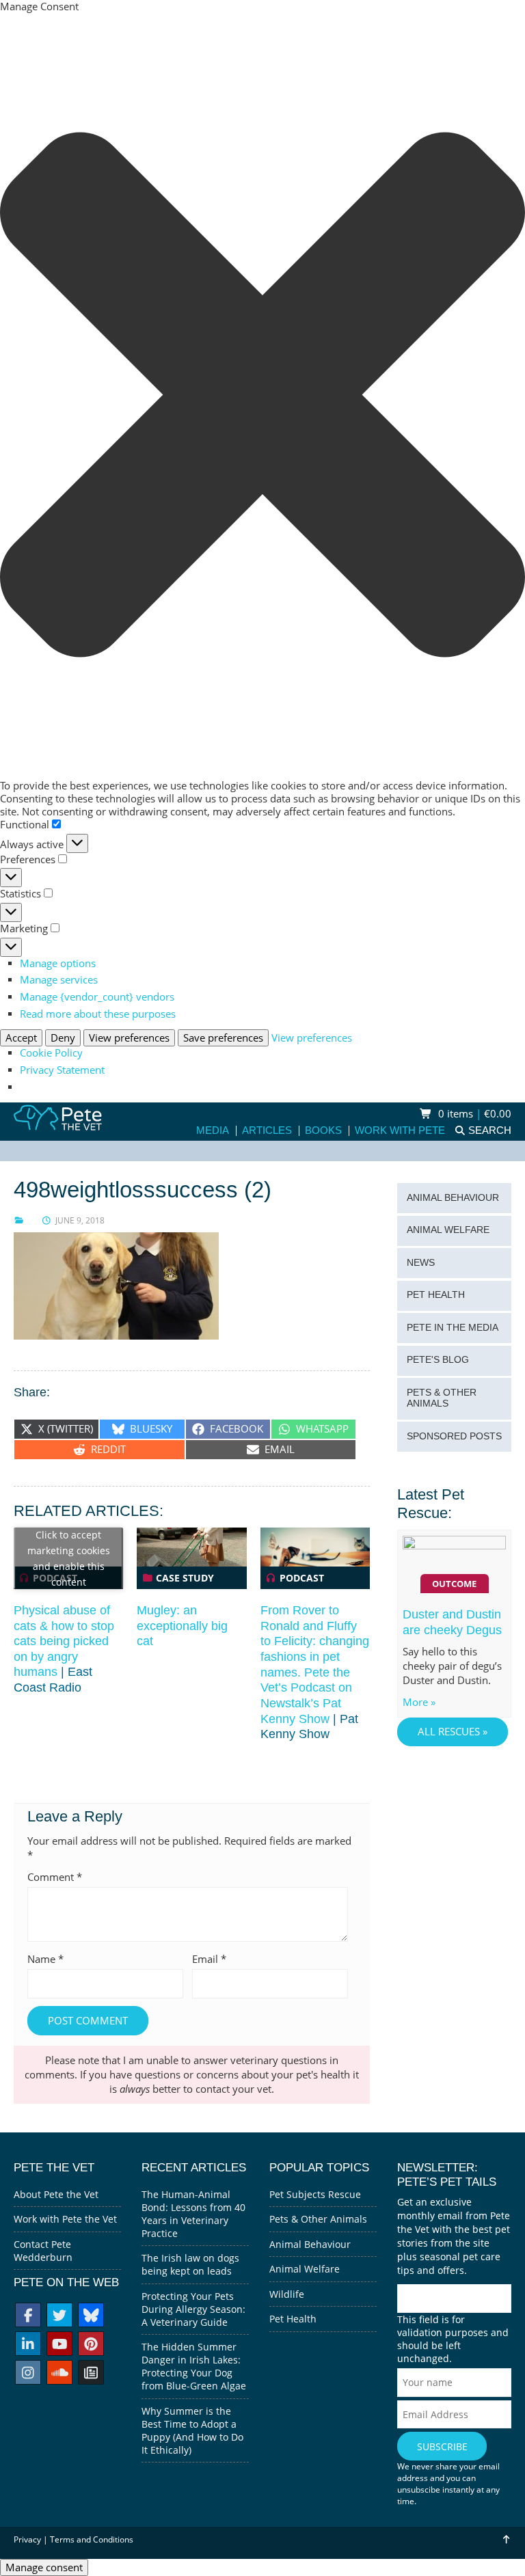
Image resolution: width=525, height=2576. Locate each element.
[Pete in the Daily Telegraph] (91, 2374)
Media (213, 1131)
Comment (55, 1877)
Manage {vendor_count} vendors (97, 997)
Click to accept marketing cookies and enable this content (69, 1558)
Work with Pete (400, 1131)
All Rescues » (453, 1732)
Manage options (58, 963)
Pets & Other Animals (442, 1398)
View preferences (129, 1038)
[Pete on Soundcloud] (59, 2374)
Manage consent (44, 2567)
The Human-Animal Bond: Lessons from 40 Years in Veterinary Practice (193, 2214)
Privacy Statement (62, 1070)
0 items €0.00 (473, 1114)
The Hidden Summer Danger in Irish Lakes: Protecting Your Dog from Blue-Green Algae (194, 2366)
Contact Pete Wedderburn (43, 2251)
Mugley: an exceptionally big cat (182, 1626)
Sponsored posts (454, 1436)
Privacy (27, 2539)
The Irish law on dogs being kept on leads (190, 2264)
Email (209, 1959)
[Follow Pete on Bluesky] (91, 2317)
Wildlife (287, 2294)
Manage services (59, 980)
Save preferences (223, 1038)
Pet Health (436, 1295)
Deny (63, 1038)
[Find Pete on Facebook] (28, 2317)
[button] (262, 396)
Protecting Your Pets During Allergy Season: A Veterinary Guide (193, 2309)
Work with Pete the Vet (65, 2219)
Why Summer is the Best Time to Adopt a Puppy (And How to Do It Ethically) (192, 2430)
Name (45, 1959)
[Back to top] (506, 2539)
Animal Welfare (448, 1230)
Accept (21, 1038)
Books (323, 1131)
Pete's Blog (438, 1360)
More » (419, 1702)
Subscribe (442, 2446)
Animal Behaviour (453, 1198)
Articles (267, 1131)
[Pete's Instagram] (28, 2374)
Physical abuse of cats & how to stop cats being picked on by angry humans (64, 1641)
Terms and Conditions (92, 2539)
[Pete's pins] (91, 2345)
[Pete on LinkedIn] (28, 2345)
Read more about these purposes (98, 1014)
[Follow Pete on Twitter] (59, 2317)
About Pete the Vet (56, 2194)
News (421, 1263)
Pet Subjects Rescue (315, 2194)
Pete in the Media (453, 1328)
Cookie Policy (51, 1053)
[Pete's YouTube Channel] (59, 2345)
